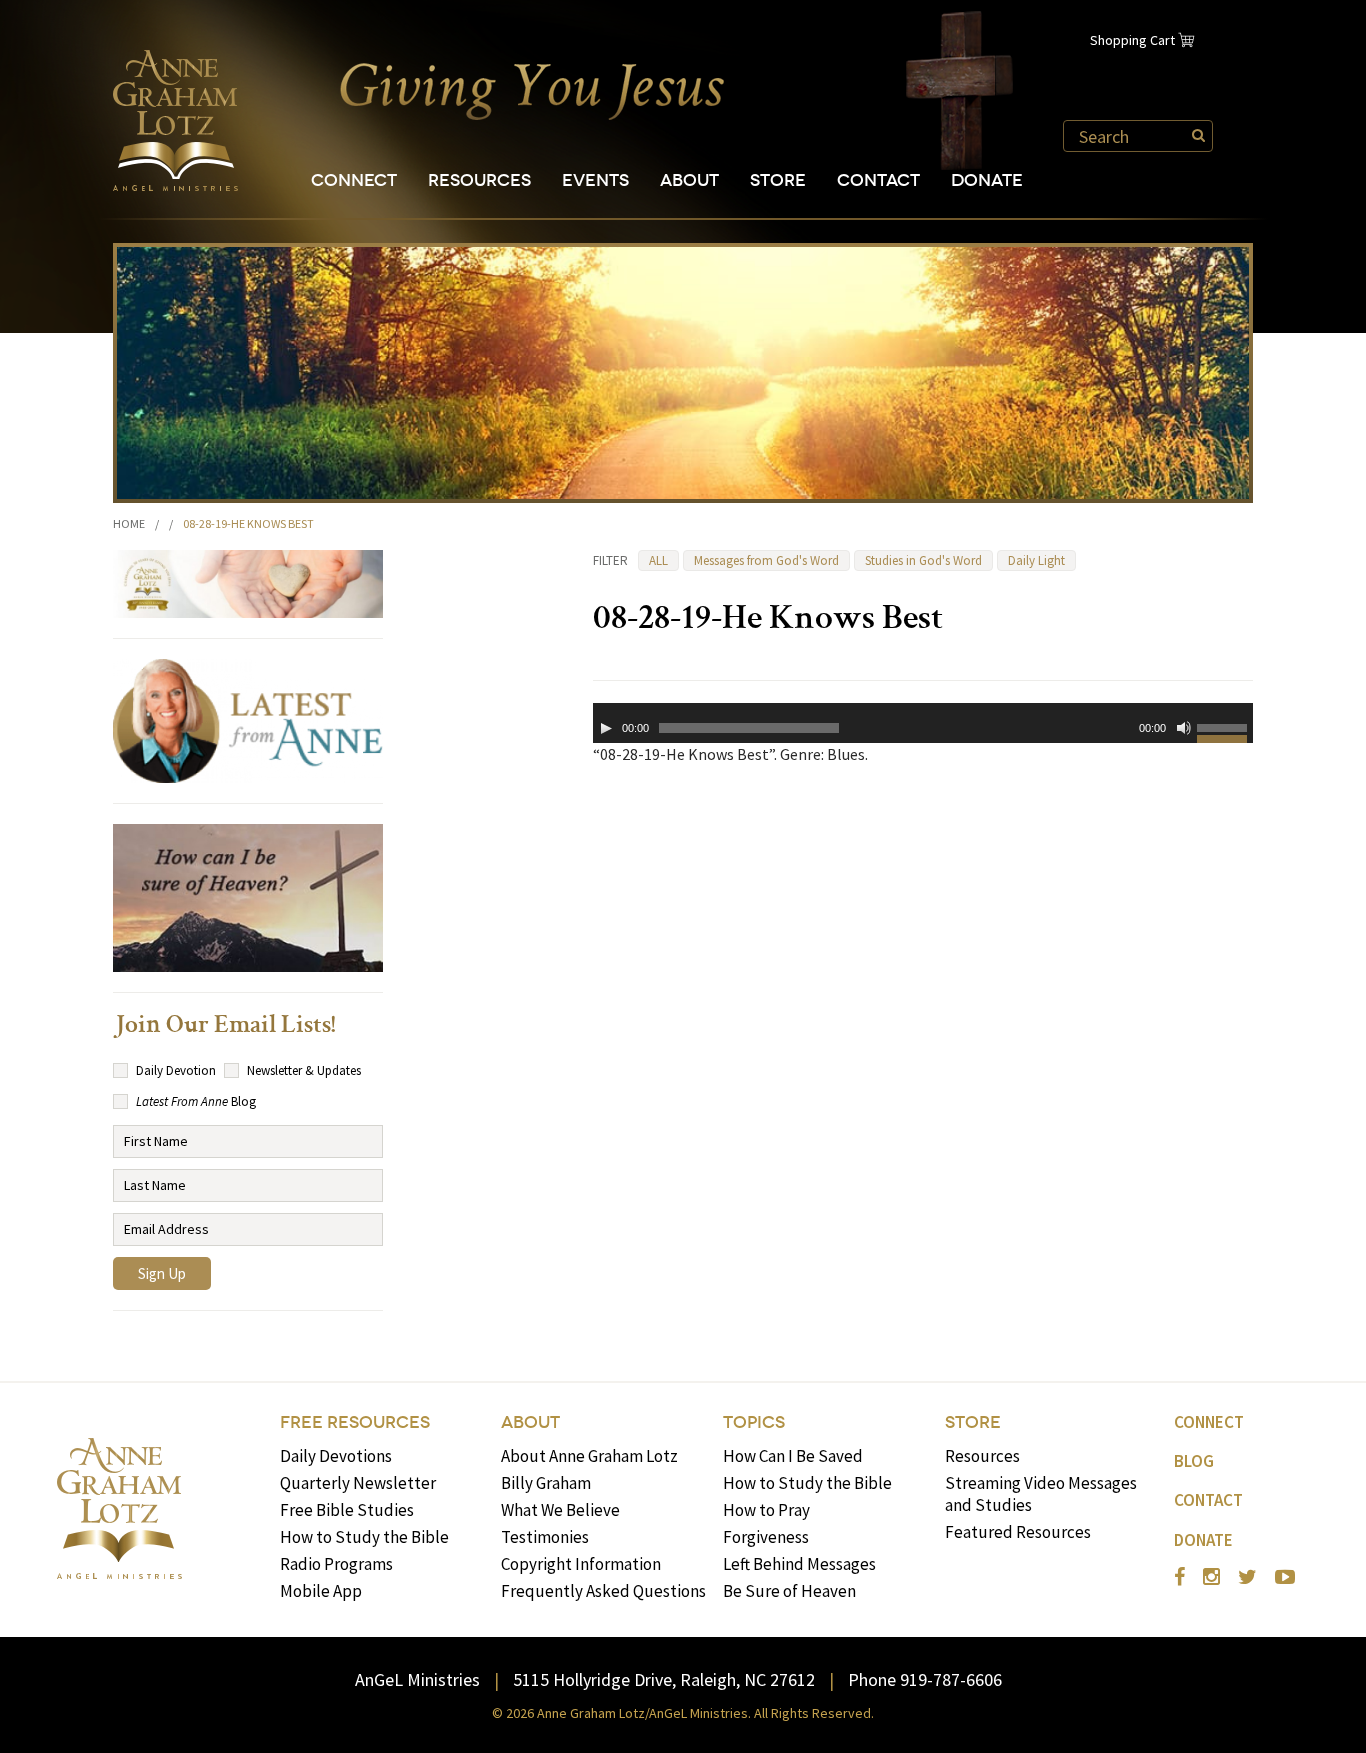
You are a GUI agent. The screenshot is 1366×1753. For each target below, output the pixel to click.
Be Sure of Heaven (789, 1591)
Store (778, 180)
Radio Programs (336, 1564)
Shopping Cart (1132, 40)
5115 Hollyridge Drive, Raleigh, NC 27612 (664, 1679)
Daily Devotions (336, 1456)
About (689, 180)
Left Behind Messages (799, 1564)
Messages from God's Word (766, 560)
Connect (354, 180)
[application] (923, 723)
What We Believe (560, 1510)
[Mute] (1184, 728)
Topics (754, 1422)
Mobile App (321, 1591)
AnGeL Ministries (417, 1679)
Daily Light (1036, 560)
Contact (878, 180)
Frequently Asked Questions (603, 1591)
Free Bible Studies (347, 1510)
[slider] (1225, 731)
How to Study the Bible (364, 1537)
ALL (658, 560)
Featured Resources (1018, 1532)
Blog (1194, 1461)
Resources (479, 180)
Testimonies (545, 1537)
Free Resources (355, 1422)
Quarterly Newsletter (358, 1483)
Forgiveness (766, 1537)
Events (595, 180)
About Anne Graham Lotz (589, 1456)
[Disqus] (923, 1037)
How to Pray (766, 1510)
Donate (987, 180)
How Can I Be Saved (793, 1456)
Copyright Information (581, 1564)
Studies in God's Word (923, 560)
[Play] (606, 728)
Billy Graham (546, 1483)
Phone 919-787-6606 (925, 1679)
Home (129, 523)
